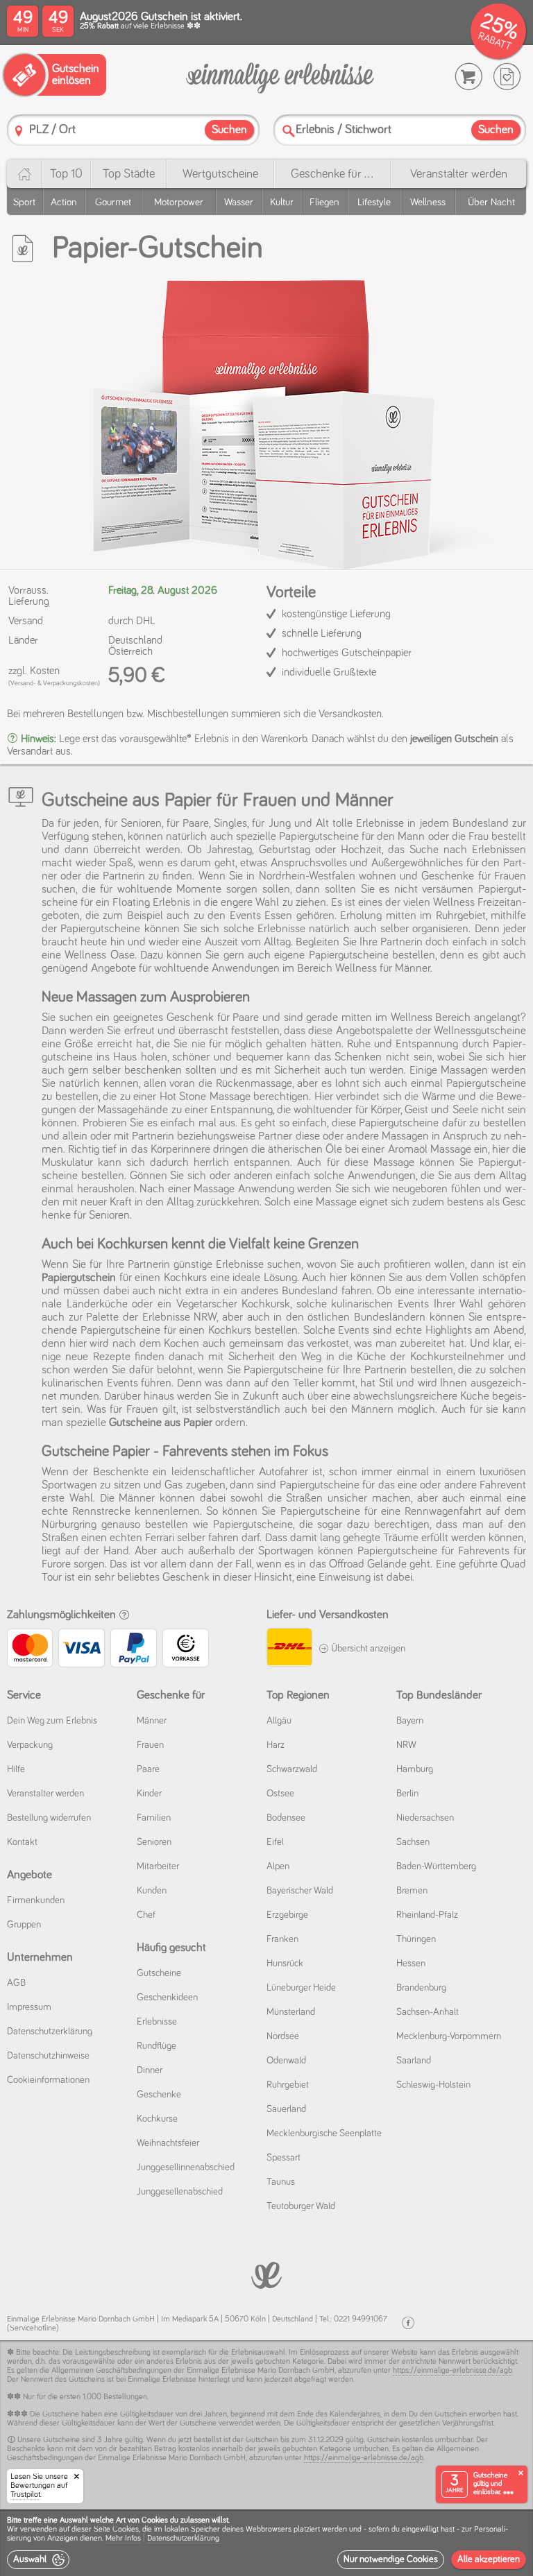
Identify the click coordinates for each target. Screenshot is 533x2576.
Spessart (284, 2158)
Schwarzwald (292, 1769)
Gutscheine (159, 1973)
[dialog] (266, 2543)
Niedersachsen (425, 1818)
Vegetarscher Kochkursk (234, 1304)
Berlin (407, 1794)
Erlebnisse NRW (180, 1317)
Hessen (411, 1964)
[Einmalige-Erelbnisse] (266, 2274)
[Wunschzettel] (507, 77)
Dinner (150, 2070)
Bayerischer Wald (300, 1891)
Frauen (150, 1745)
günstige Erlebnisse (219, 1265)
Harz (276, 1745)
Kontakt (22, 1842)
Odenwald (286, 2061)
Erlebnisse (157, 2022)
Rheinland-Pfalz (427, 1915)
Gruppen (24, 1925)
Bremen (412, 1891)
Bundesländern (390, 1317)
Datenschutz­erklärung (50, 2032)
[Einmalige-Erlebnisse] (280, 77)
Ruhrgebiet (288, 2085)
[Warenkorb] (469, 77)
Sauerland (286, 2109)
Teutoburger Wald (301, 2206)
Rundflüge (156, 2046)
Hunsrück (285, 1964)
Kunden (152, 1891)
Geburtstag (285, 850)
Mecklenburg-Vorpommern (449, 2036)
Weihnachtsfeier (168, 2143)
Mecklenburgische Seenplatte (324, 2133)
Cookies (126, 2530)
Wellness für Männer (383, 969)
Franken (282, 1939)
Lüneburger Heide (301, 1988)
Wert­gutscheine (220, 174)
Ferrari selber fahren (192, 1538)
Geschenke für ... (332, 174)
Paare (148, 1769)
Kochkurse (157, 2119)
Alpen (278, 1866)
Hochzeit (361, 850)
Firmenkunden (36, 1900)
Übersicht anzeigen (367, 1649)
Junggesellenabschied (180, 2192)
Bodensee (286, 1818)
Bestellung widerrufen (49, 1818)
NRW (406, 1745)
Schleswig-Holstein (433, 2085)
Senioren (154, 1842)
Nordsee (283, 2036)
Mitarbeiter (158, 1866)
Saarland (414, 2061)
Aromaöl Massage (430, 1150)
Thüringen (416, 1939)
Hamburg (415, 1769)
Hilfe (16, 1769)
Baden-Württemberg (436, 1866)
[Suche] (289, 131)
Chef (146, 1915)
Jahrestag (229, 850)
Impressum (29, 2007)
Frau (479, 837)
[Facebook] (408, 2323)
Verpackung (30, 1745)
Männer (137, 1499)
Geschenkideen (167, 1998)
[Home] (24, 174)
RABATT (494, 41)
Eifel (275, 1842)
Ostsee (280, 1794)
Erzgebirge (287, 1915)
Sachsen (413, 1842)
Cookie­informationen (48, 2080)
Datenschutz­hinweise (48, 2056)
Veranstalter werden (459, 174)
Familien (154, 1818)
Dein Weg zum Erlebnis (52, 1721)
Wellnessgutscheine (480, 1031)
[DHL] (289, 1649)
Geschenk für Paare (213, 1018)
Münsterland (291, 2012)
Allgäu (279, 1721)
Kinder (149, 1794)
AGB (16, 1983)
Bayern (410, 1721)
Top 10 (66, 174)
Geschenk (186, 1578)
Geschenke (159, 2095)
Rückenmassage (254, 1084)
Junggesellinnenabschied (186, 2167)
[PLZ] (19, 131)
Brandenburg (421, 1988)
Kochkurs (230, 1331)
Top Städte (129, 174)
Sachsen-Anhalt (428, 2012)
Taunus (281, 2182)
